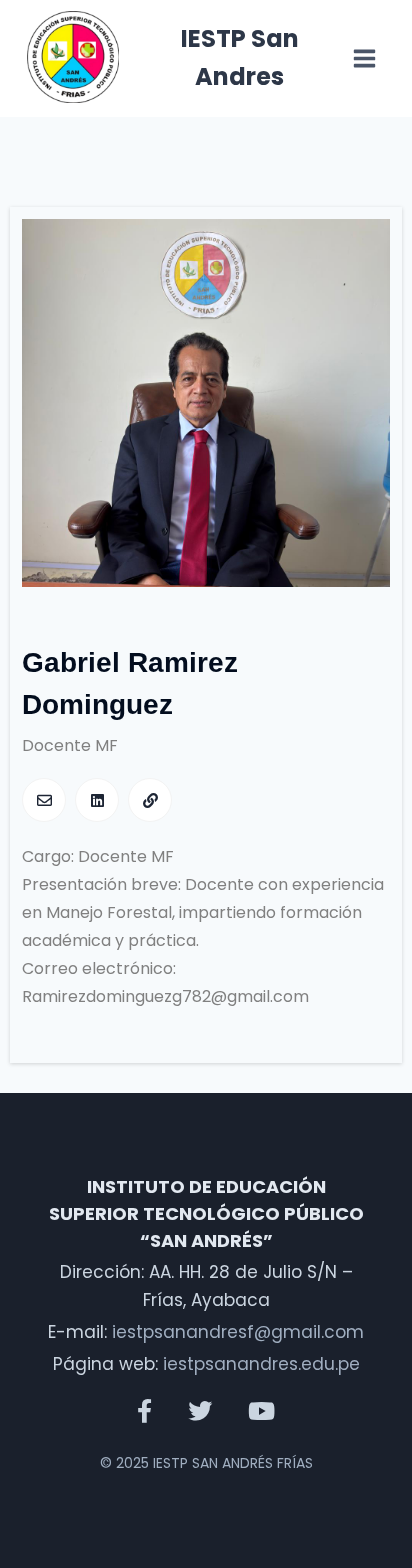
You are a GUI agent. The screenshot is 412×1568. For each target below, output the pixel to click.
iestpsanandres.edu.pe (261, 1364)
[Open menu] (365, 58)
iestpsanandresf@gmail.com (238, 1332)
